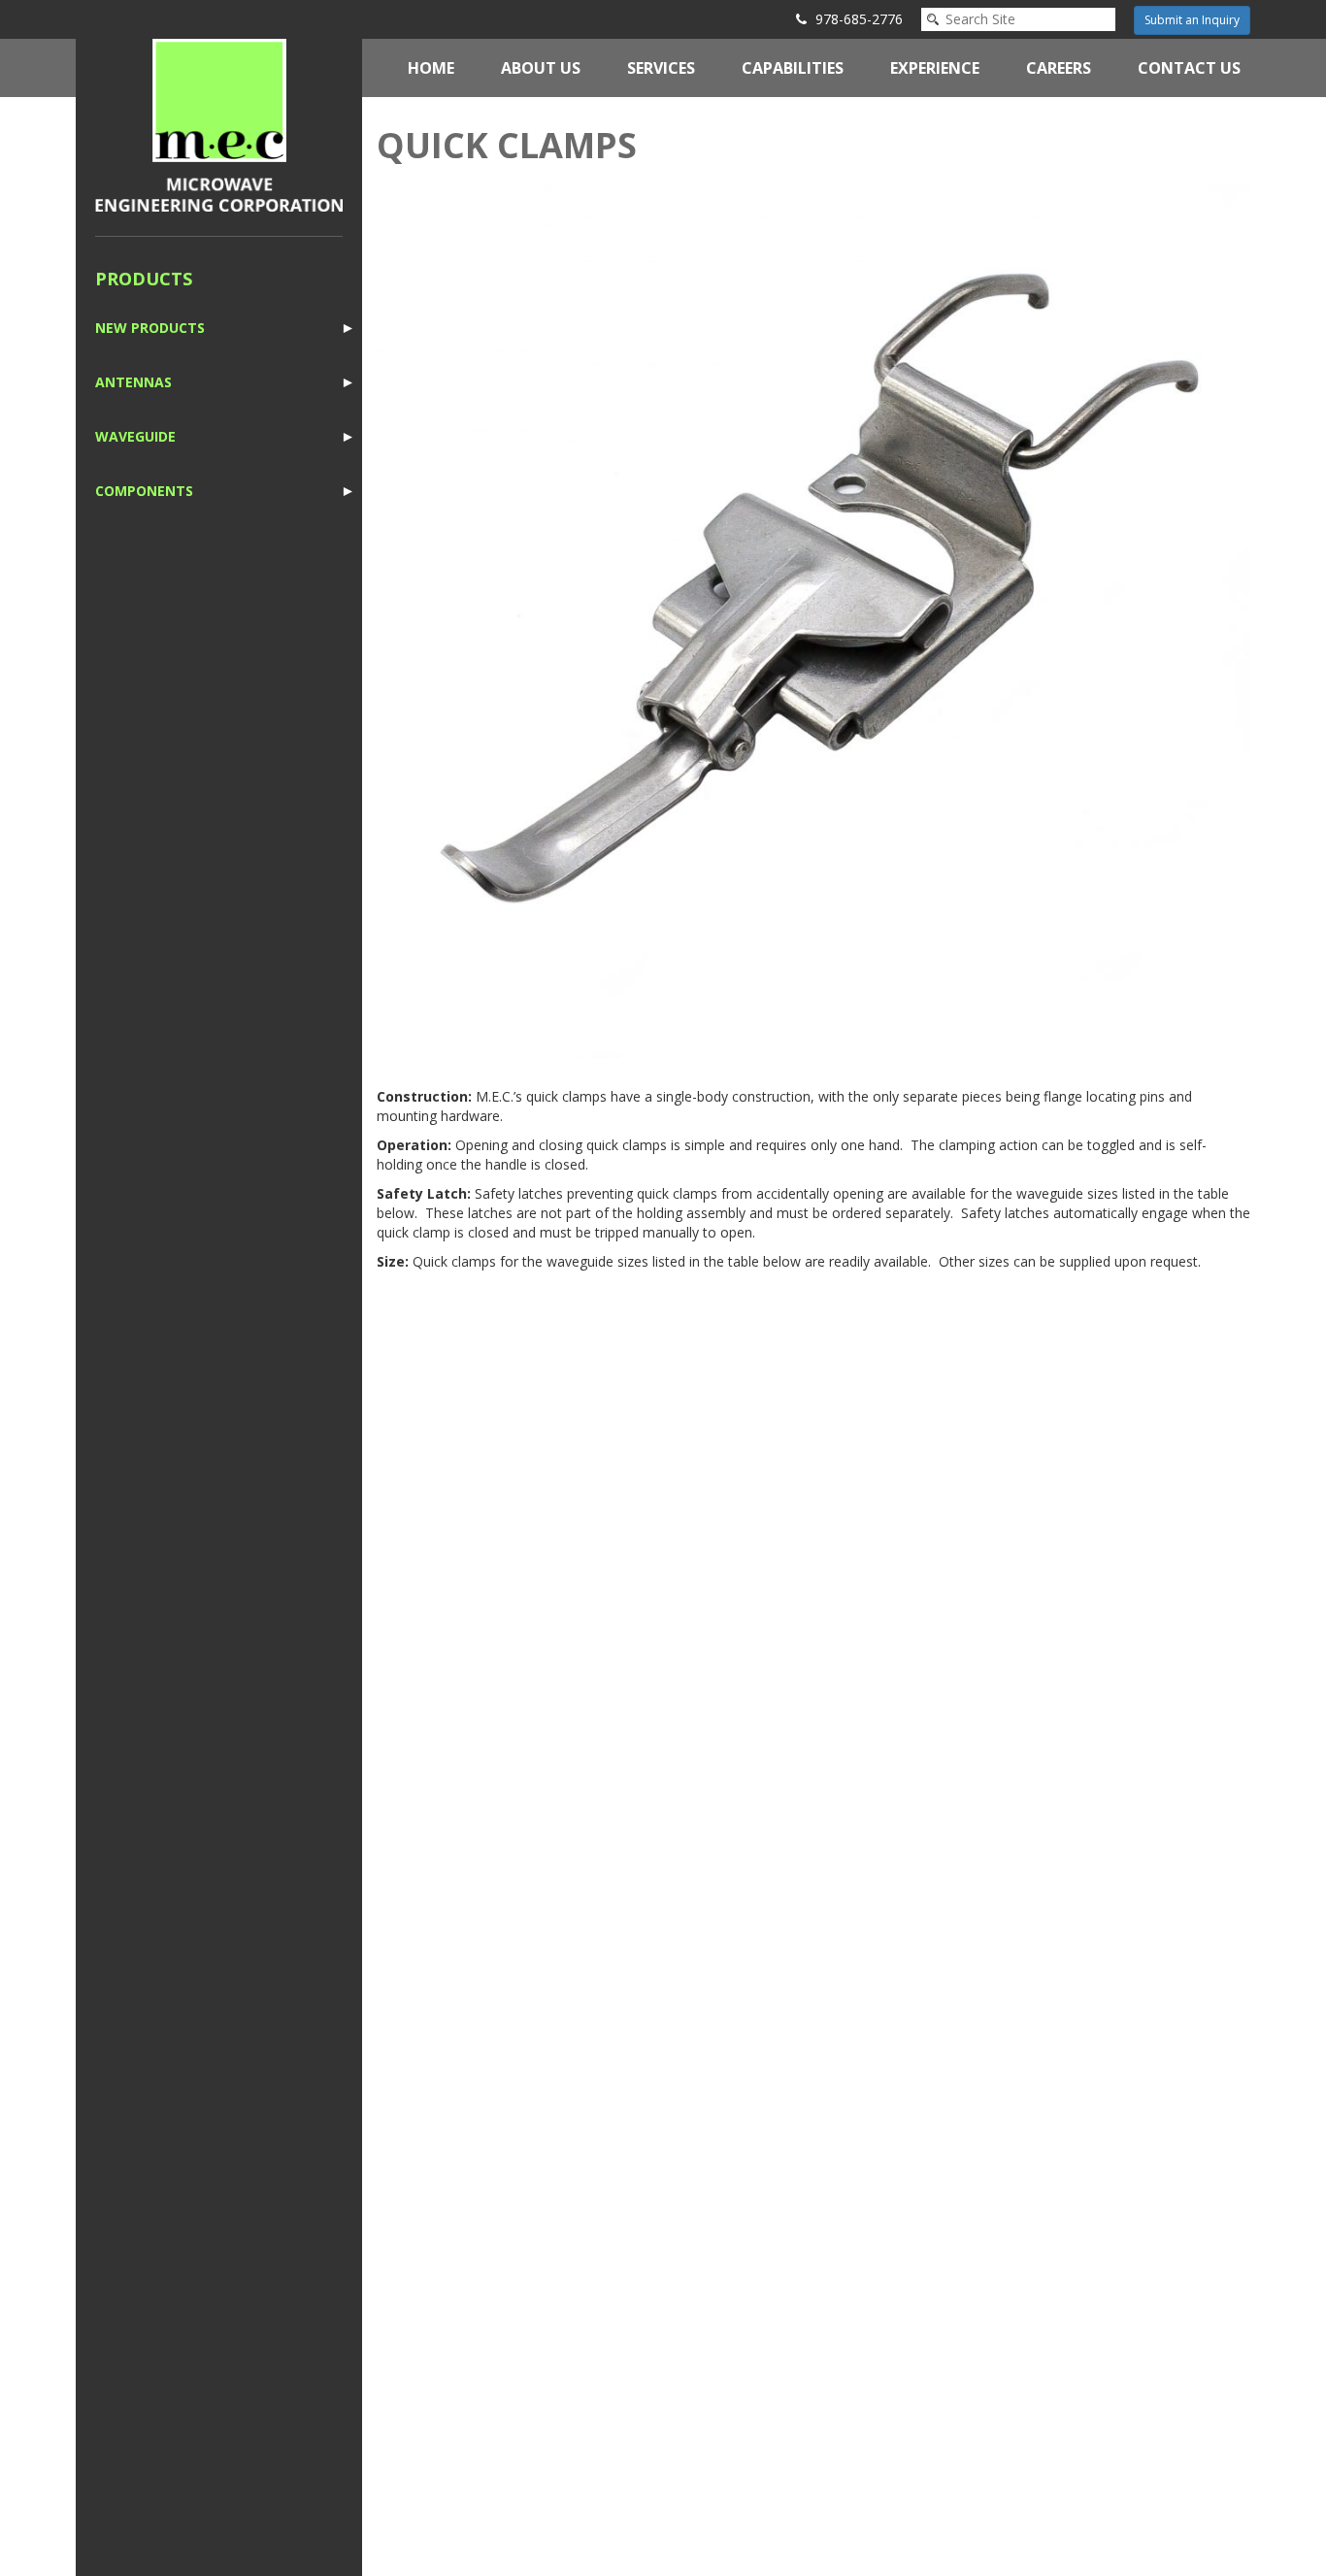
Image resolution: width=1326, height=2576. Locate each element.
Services (661, 68)
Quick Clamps (507, 145)
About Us (541, 68)
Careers (1059, 68)
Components (144, 491)
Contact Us (1189, 68)
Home (431, 68)
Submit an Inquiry (1192, 20)
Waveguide (135, 436)
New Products (150, 328)
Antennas (133, 382)
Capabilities (793, 68)
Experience (935, 68)
